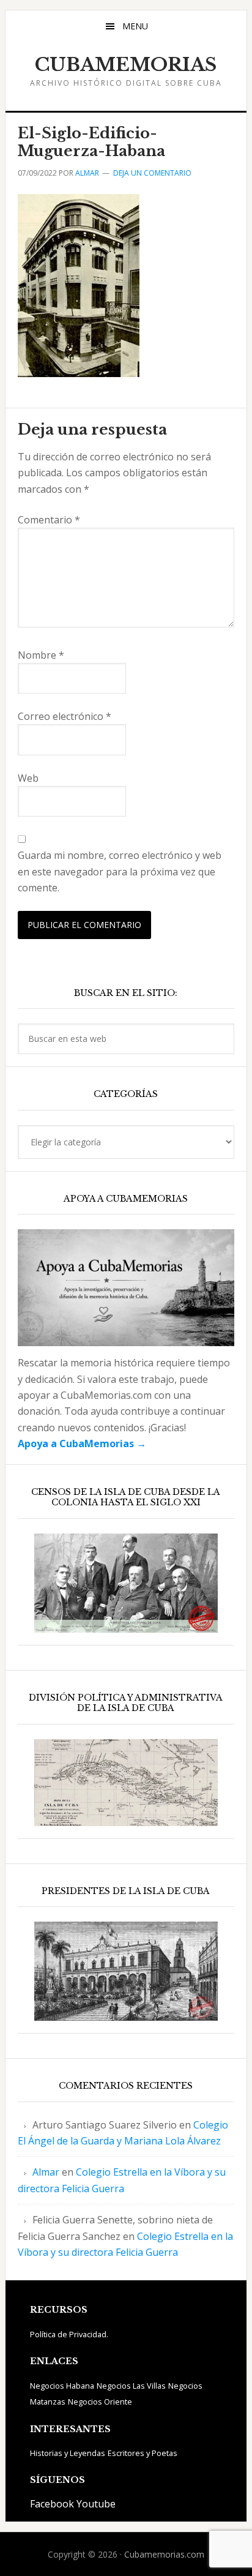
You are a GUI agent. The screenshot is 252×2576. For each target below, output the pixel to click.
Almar (46, 2172)
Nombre (41, 655)
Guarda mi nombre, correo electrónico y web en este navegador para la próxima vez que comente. (120, 871)
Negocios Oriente (100, 2402)
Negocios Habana (62, 2386)
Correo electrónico (65, 716)
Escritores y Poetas (143, 2453)
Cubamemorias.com (164, 2554)
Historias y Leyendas (68, 2453)
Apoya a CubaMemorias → (82, 1443)
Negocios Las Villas (131, 2386)
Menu (135, 26)
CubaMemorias (126, 65)
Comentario (49, 520)
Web (28, 778)
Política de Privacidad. (69, 2334)
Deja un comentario (152, 173)
